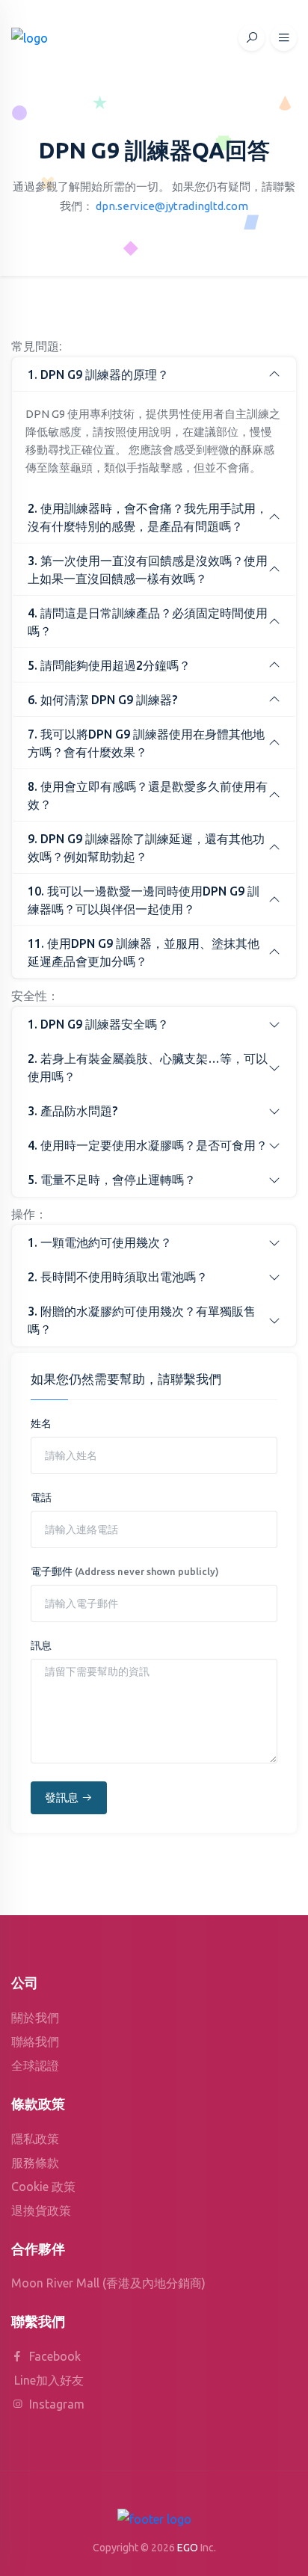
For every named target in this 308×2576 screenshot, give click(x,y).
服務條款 (35, 2163)
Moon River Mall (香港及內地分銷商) (108, 2283)
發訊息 (62, 1797)
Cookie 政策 (43, 2187)
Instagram (55, 2404)
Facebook (53, 2356)
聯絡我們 (35, 2042)
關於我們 (35, 2018)
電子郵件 (125, 1571)
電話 (41, 1497)
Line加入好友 (49, 2380)
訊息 (41, 1645)
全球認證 (35, 2065)
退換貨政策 (41, 2210)
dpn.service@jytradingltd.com (172, 206)
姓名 (41, 1423)
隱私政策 (35, 2139)
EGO (188, 2548)
